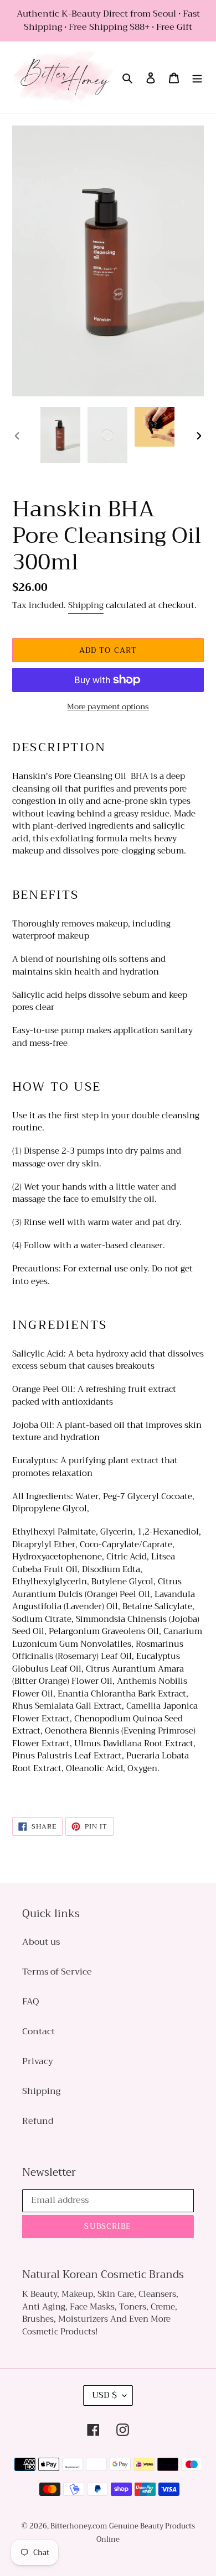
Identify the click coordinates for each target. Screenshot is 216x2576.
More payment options (108, 707)
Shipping (86, 605)
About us (41, 1942)
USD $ (104, 2395)
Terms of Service (57, 1972)
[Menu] (197, 77)
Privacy (38, 2061)
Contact (38, 2032)
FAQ (30, 2002)
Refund (38, 2121)
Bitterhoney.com (79, 2526)
